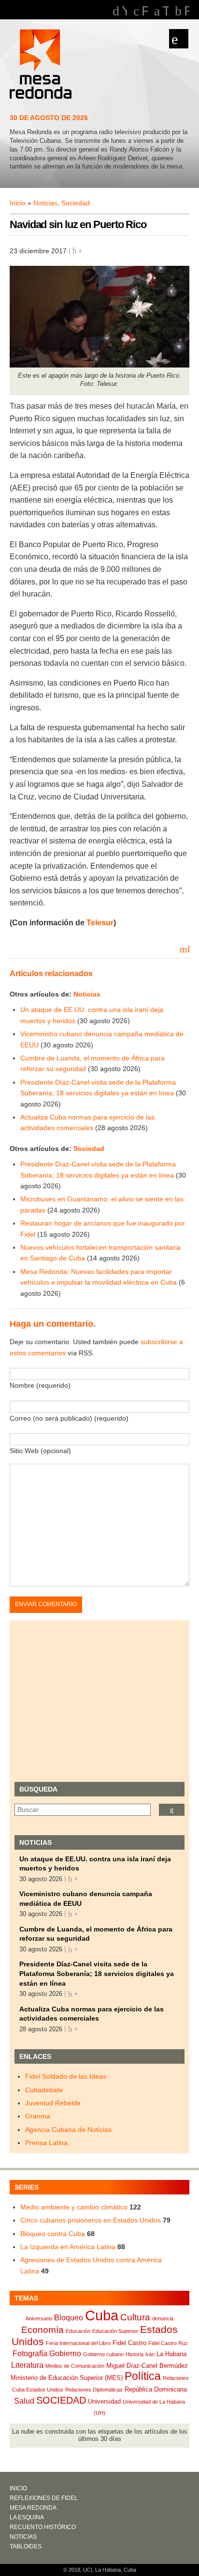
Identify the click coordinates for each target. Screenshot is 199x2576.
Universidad (104, 2401)
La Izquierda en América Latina (68, 2247)
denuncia (163, 2318)
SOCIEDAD (61, 2400)
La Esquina (27, 2517)
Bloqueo (69, 2318)
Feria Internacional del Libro (78, 2343)
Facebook (145, 11)
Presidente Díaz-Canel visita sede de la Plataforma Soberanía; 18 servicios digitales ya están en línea (97, 1973)
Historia (135, 2354)
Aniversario (39, 2318)
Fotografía (30, 2354)
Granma (38, 2116)
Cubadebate (44, 2090)
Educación (78, 2331)
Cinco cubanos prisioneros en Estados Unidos (91, 2220)
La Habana (171, 2354)
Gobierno (65, 2354)
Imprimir (188, 949)
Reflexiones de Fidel (44, 2498)
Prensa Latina (46, 2143)
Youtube (124, 11)
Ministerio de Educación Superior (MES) (67, 2378)
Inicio (18, 203)
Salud (24, 2401)
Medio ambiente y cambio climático (74, 2207)
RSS (187, 11)
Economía (43, 2330)
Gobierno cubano (103, 2354)
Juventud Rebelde (53, 2103)
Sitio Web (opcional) (40, 1451)
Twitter (165, 11)
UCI (88, 2570)
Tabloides (26, 2546)
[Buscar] (172, 1810)
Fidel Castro (129, 2343)
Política (143, 2376)
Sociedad (76, 203)
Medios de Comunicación (75, 2366)
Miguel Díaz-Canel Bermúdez (147, 2366)
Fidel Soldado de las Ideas (66, 2076)
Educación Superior (115, 2331)
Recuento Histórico (43, 2527)
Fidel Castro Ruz (168, 2343)
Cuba (102, 2315)
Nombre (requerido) (40, 1385)
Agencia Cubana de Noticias (68, 2130)
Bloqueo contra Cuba (53, 2234)
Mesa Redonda (42, 65)
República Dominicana (156, 2389)
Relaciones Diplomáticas (94, 2390)
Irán (150, 2354)
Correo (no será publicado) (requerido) (69, 1418)
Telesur (100, 923)
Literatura (27, 2365)
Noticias (45, 203)
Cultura (135, 2317)
